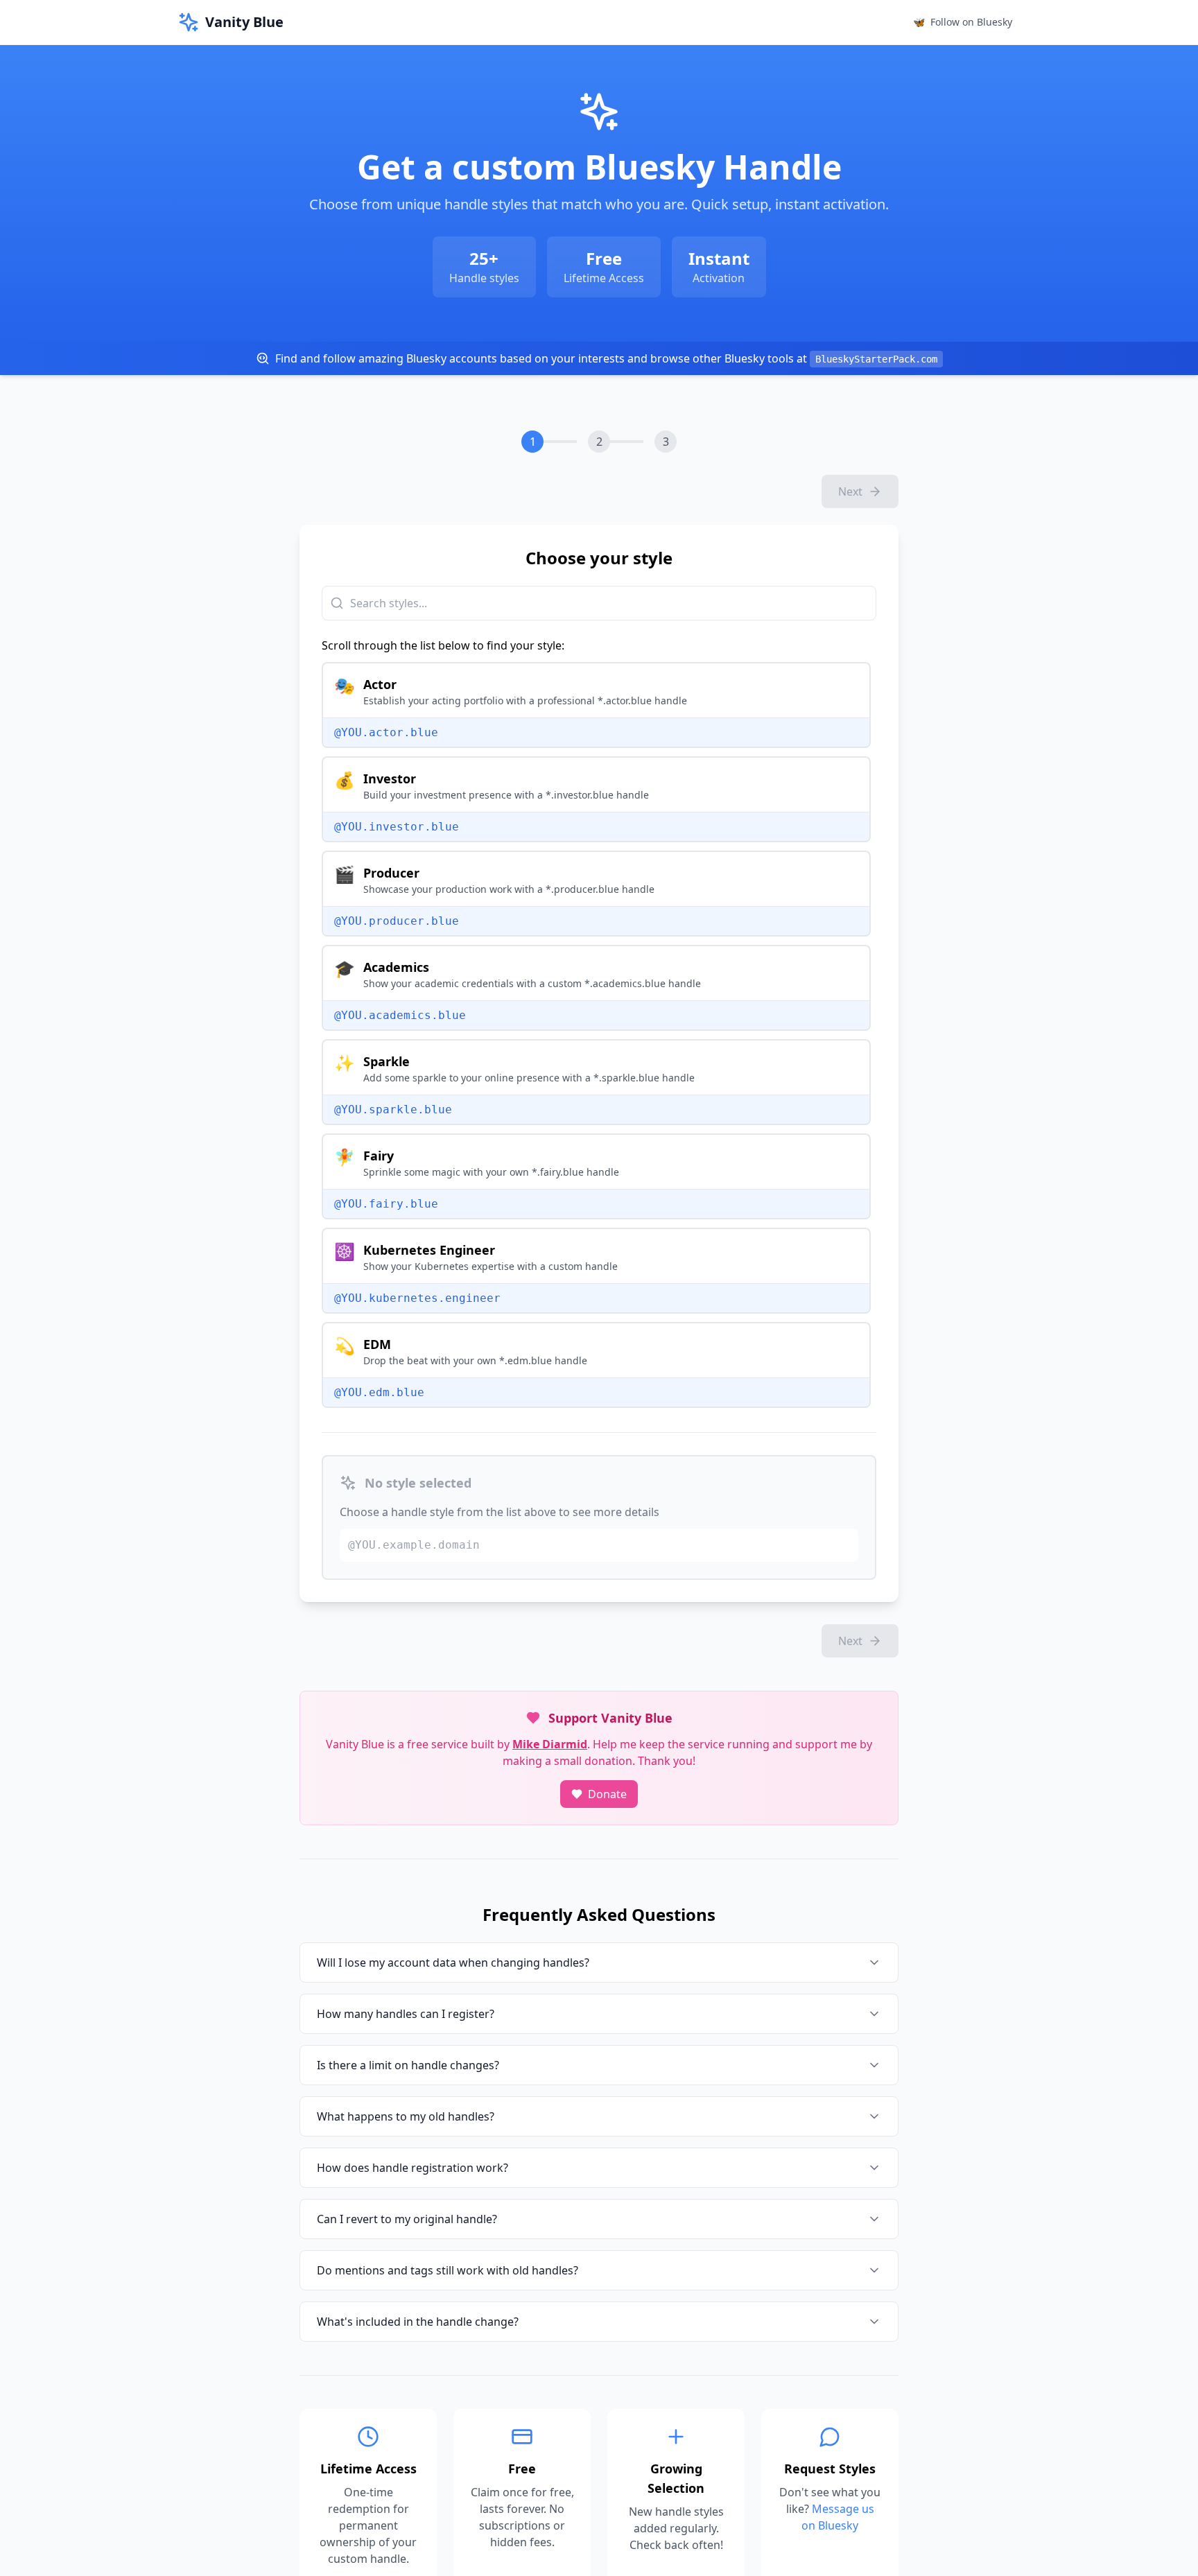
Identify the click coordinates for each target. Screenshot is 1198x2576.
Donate (607, 1794)
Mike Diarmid (550, 1744)
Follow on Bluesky (963, 22)
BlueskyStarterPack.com (876, 359)
